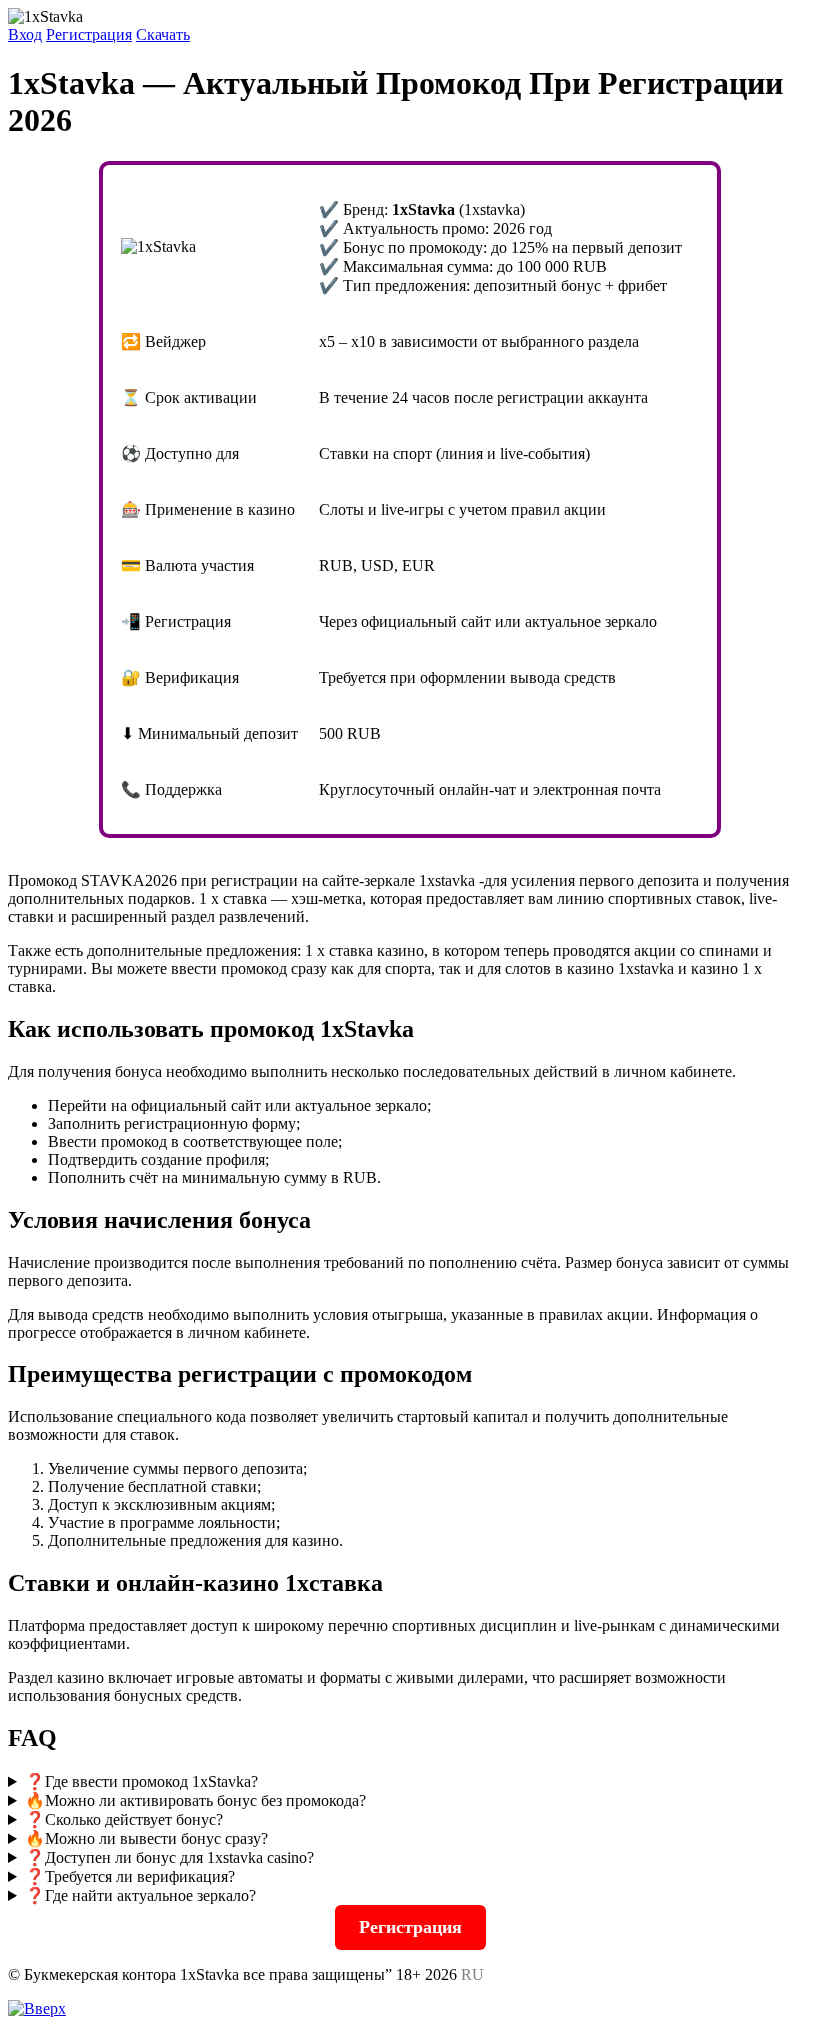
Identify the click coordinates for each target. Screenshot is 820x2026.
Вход (25, 34)
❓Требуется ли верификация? (130, 1876)
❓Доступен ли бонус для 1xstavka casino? (169, 1857)
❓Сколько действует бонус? (124, 1819)
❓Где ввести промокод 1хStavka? (141, 1781)
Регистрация (89, 34)
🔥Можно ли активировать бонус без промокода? (195, 1800)
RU (472, 1974)
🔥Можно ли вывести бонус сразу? (146, 1838)
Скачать (163, 34)
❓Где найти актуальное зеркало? (140, 1895)
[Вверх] (37, 2008)
